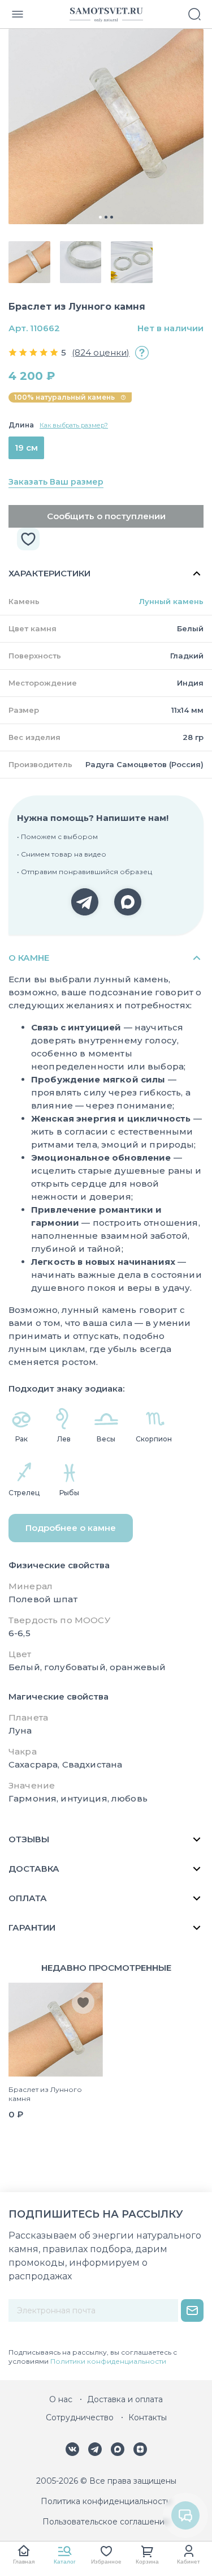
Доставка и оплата (125, 2399)
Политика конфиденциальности (106, 2501)
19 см (26, 448)
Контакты (148, 2417)
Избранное (106, 2562)
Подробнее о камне (71, 1528)
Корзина (147, 2562)
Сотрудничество (80, 2417)
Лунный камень (171, 601)
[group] (106, 127)
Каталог (65, 2562)
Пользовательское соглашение (106, 2522)
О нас (61, 2399)
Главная (24, 2562)
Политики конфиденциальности (108, 2361)
